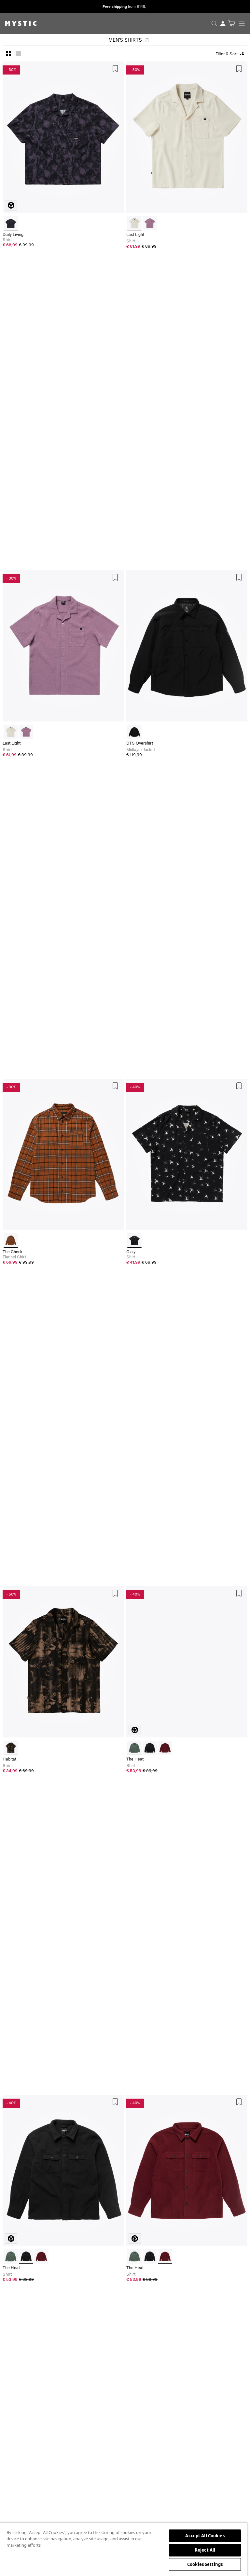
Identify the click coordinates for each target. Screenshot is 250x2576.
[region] (124, 2549)
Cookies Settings (205, 2564)
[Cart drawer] (232, 23)
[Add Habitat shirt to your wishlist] (115, 1593)
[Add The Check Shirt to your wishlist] (115, 1086)
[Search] (214, 23)
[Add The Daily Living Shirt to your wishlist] (115, 69)
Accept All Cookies (205, 2536)
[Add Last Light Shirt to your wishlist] (239, 69)
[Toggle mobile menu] (244, 23)
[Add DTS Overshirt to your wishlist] (239, 577)
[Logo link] (18, 23)
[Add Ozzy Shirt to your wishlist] (239, 1086)
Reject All (205, 2550)
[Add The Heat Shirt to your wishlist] (239, 1593)
